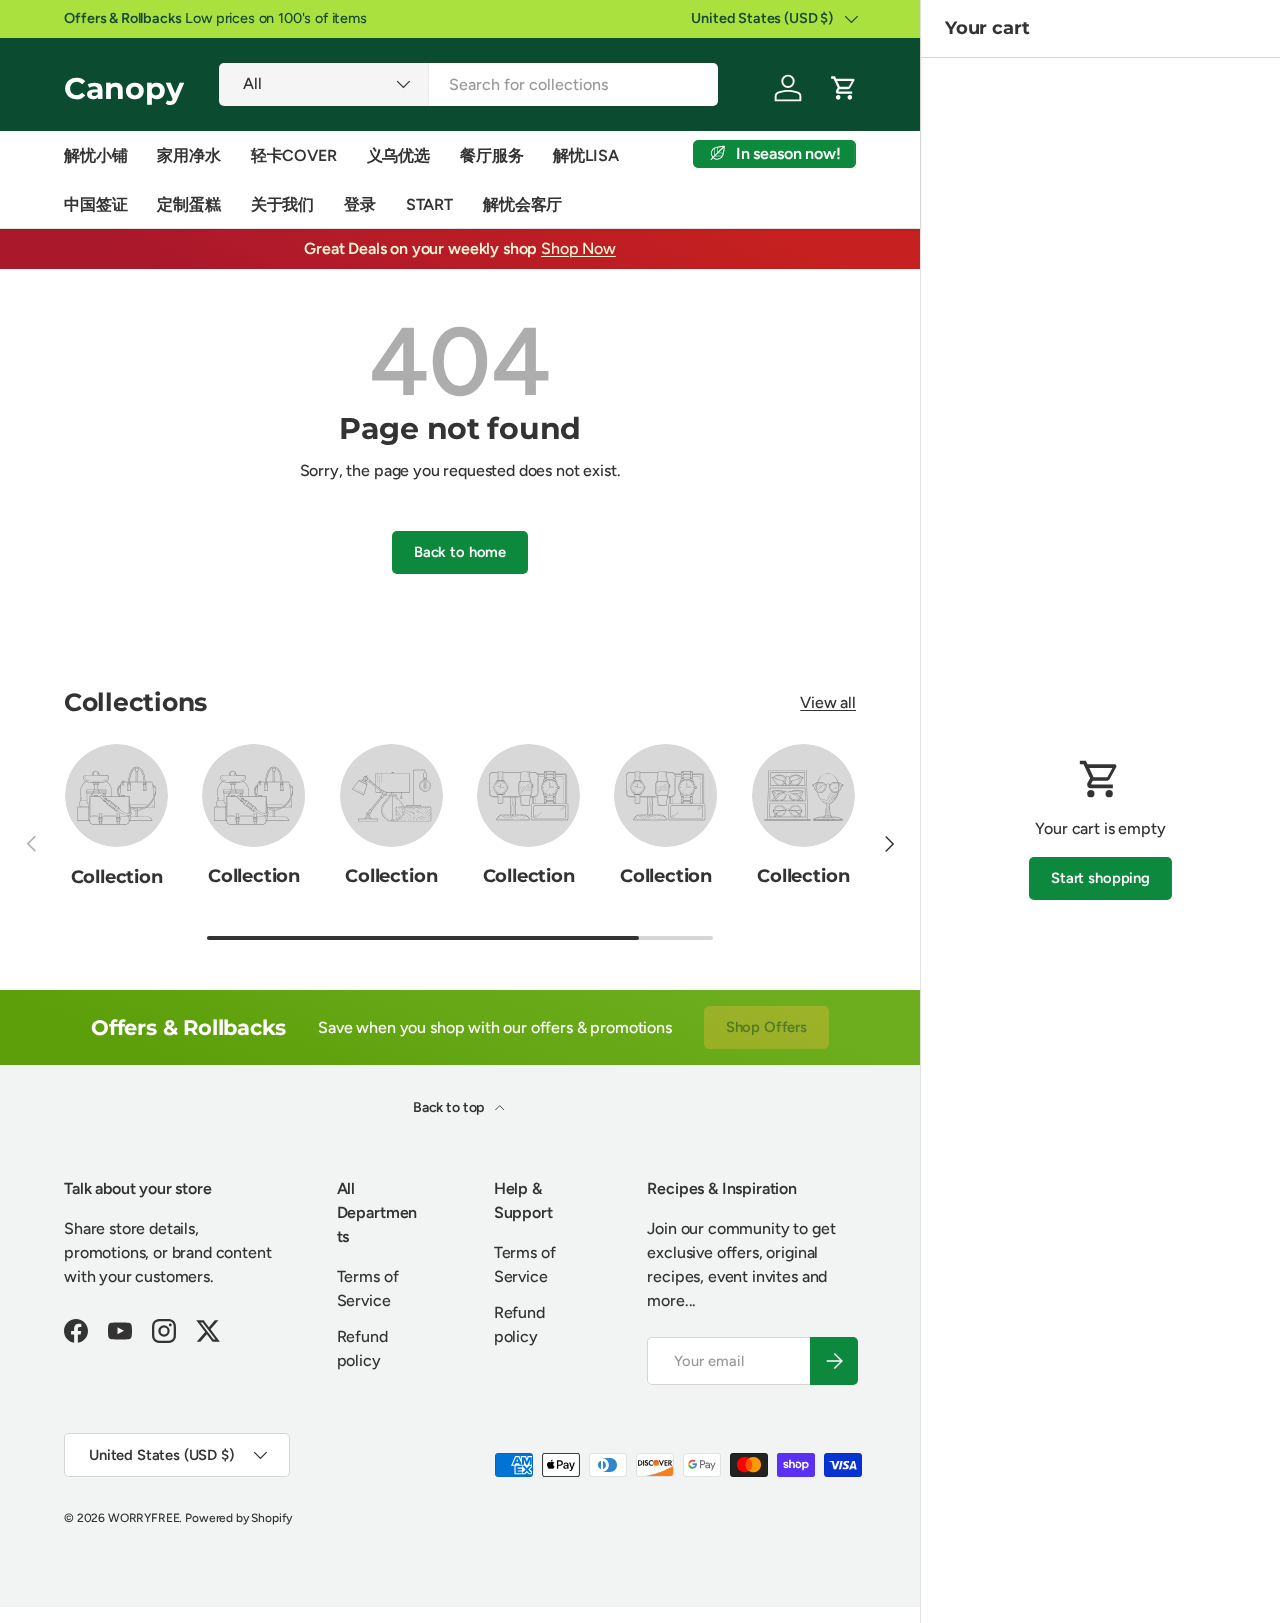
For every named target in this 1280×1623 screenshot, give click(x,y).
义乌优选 (398, 155)
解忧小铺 (95, 155)
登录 (360, 204)
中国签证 (95, 204)
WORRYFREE (144, 1518)
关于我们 (282, 204)
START (429, 204)
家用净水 (188, 155)
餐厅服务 (491, 155)
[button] (844, 88)
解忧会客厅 (522, 204)
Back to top (450, 1107)
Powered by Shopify (238, 1518)
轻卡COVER (294, 155)
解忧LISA (585, 155)
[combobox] (468, 84)
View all (828, 702)
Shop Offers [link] (766, 1027)
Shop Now (578, 248)
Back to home (460, 552)
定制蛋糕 (188, 204)
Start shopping (1100, 878)
